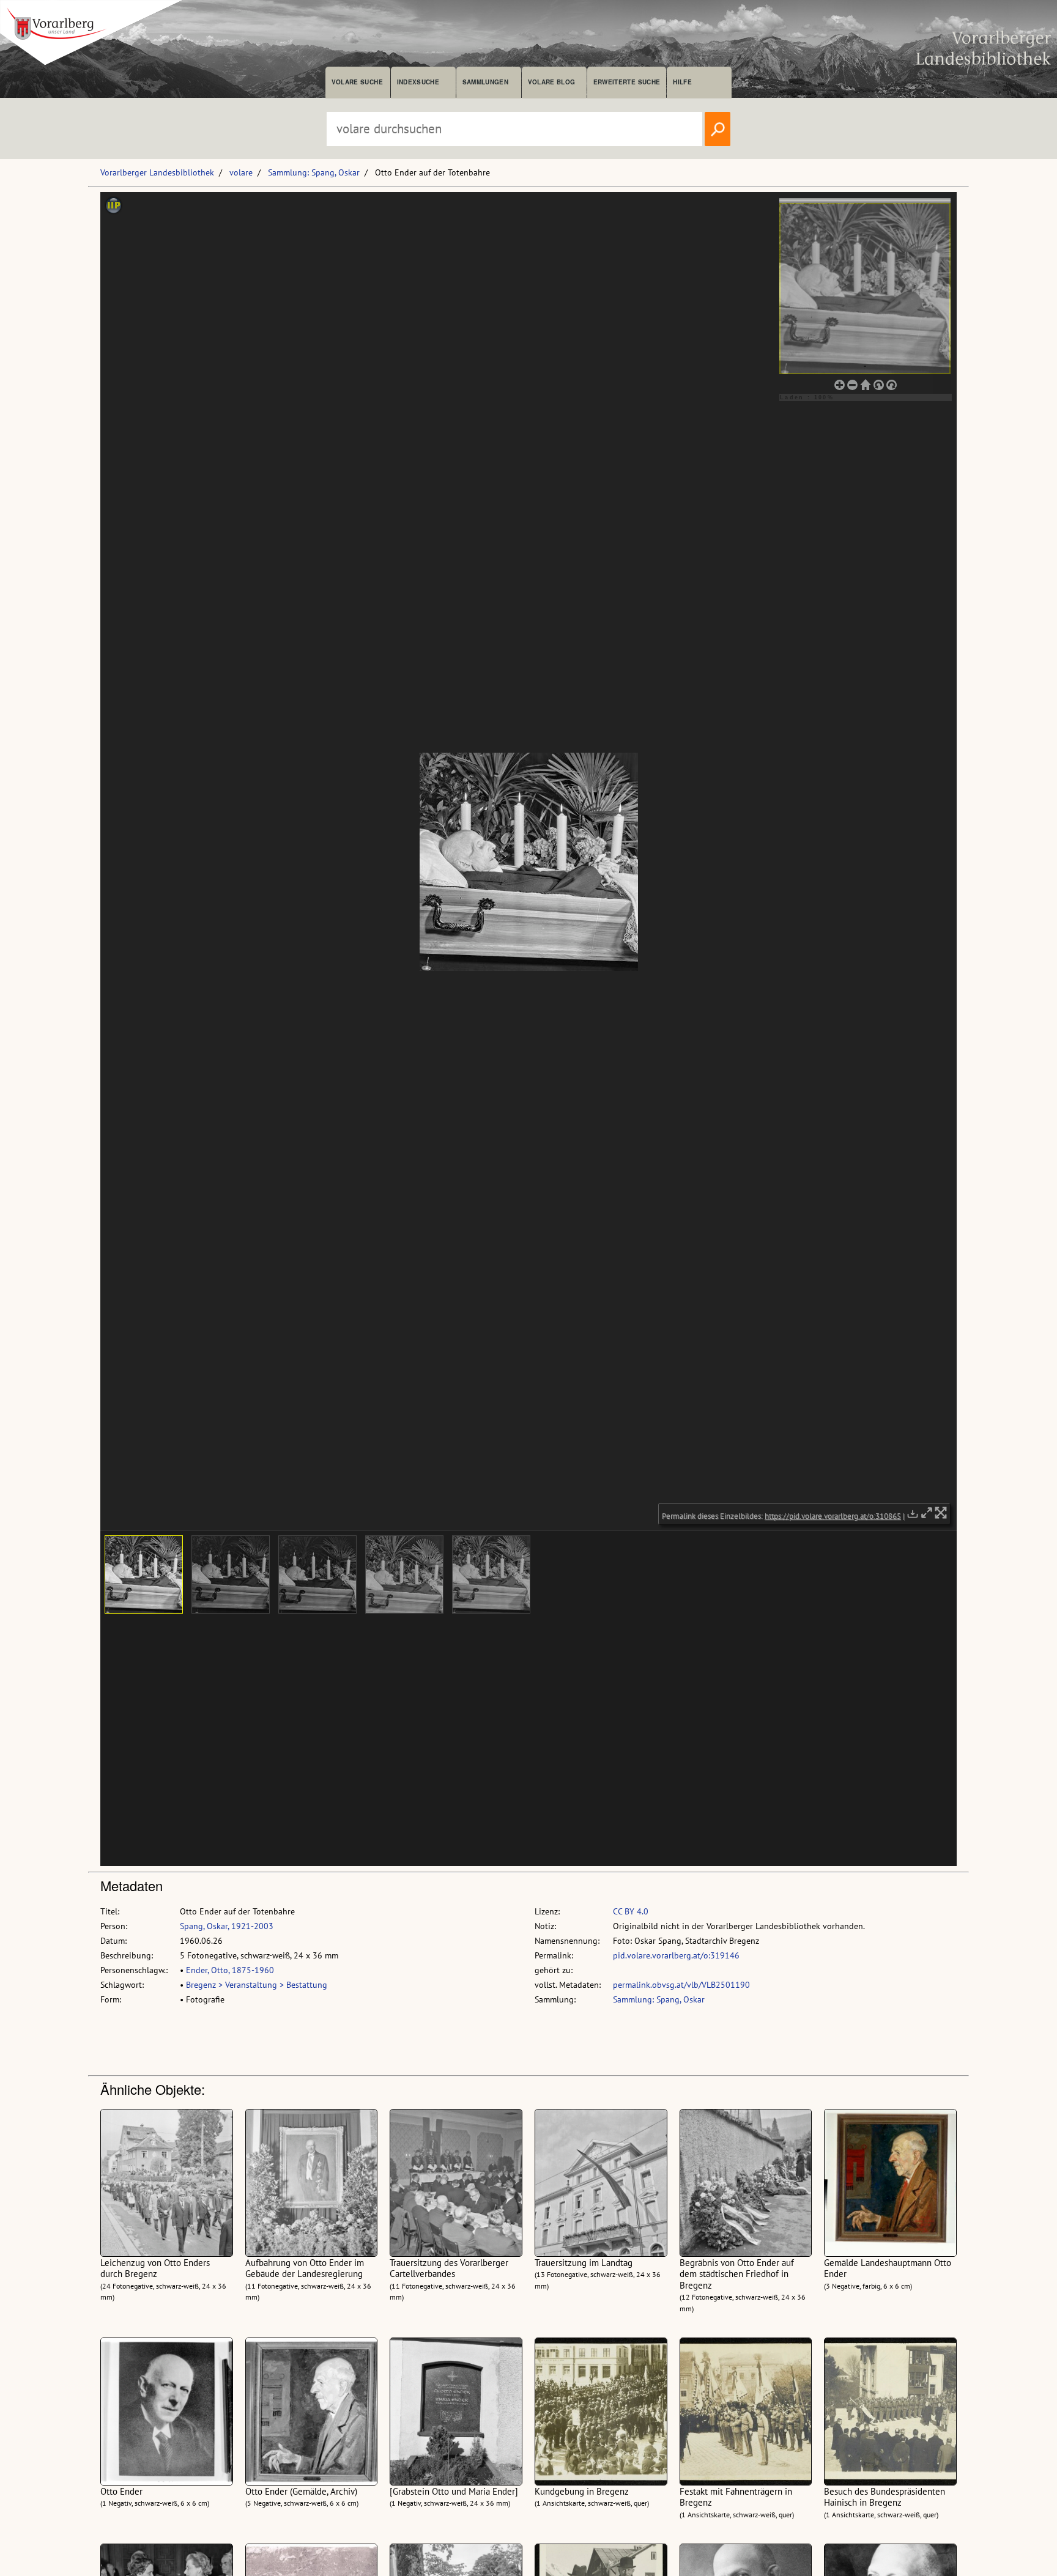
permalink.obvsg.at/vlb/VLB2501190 (681, 1985)
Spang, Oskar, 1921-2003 (227, 1926)
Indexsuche (418, 82)
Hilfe (682, 82)
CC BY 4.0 (631, 1911)
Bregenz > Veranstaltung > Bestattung (257, 1985)
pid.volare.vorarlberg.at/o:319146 (676, 1955)
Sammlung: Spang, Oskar (314, 172)
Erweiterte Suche (627, 82)
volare (241, 172)
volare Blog (552, 82)
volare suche (357, 82)
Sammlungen (485, 82)
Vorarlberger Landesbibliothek (157, 172)
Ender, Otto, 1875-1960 (230, 1970)
